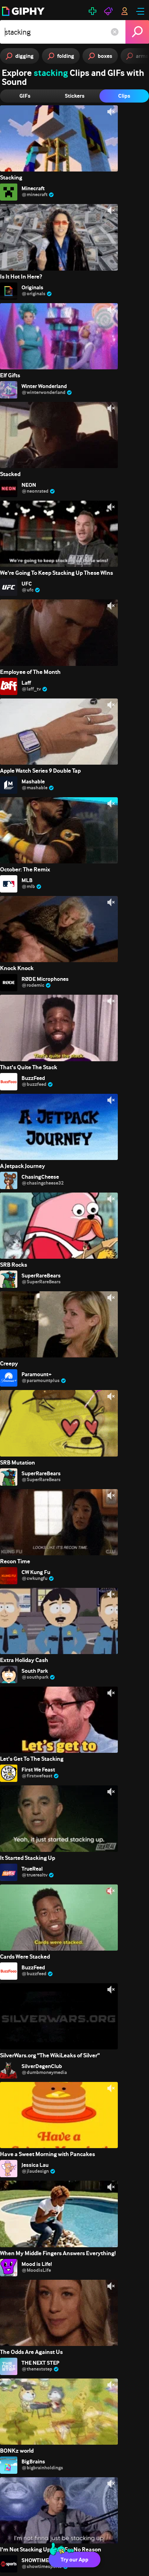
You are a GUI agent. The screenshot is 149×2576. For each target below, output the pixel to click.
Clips (124, 96)
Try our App (74, 2560)
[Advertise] (108, 11)
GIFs (25, 96)
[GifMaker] (93, 11)
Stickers (75, 96)
